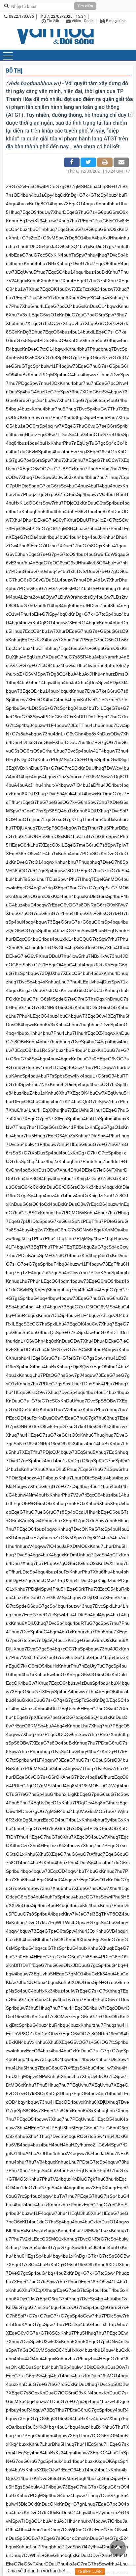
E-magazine (115, 21)
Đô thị (14, 71)
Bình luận (92, 2572)
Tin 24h (52, 21)
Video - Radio (82, 21)
